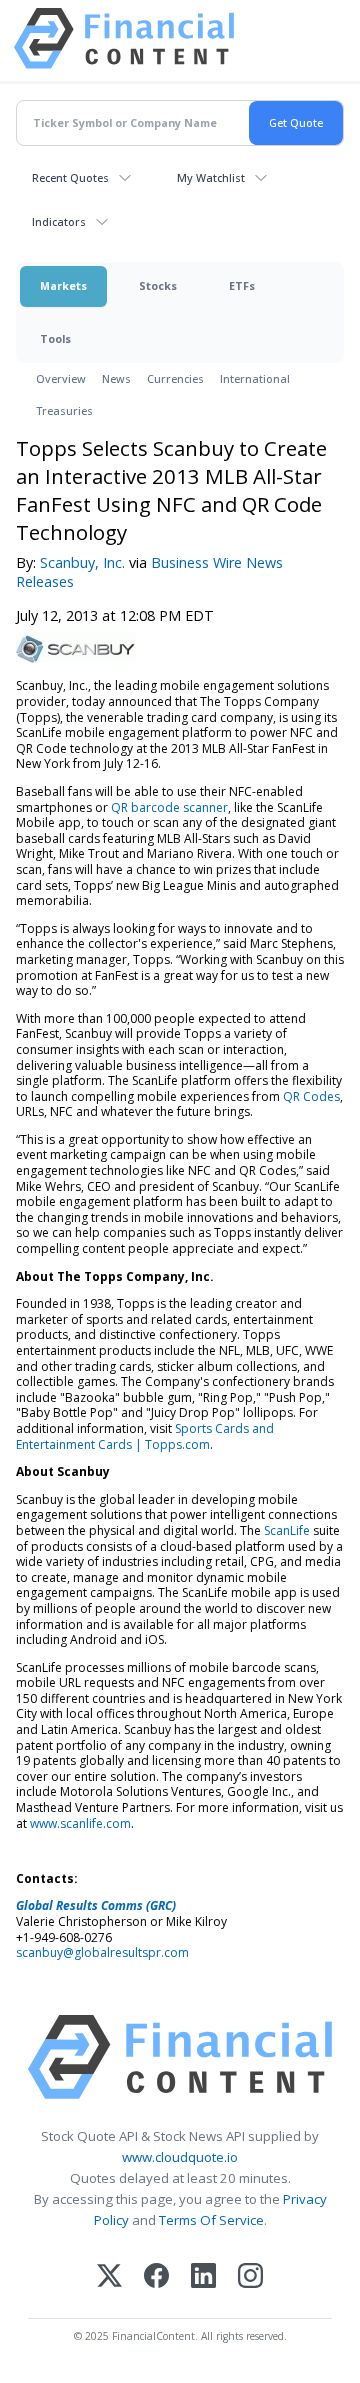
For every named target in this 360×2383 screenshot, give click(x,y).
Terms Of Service (211, 2220)
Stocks (158, 285)
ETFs (242, 285)
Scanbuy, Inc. (82, 562)
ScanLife (287, 1530)
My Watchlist (211, 177)
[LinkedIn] (203, 2277)
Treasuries (64, 410)
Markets (63, 285)
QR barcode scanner (169, 807)
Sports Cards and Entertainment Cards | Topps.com (145, 1436)
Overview (61, 378)
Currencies (175, 378)
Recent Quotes (70, 177)
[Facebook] (156, 2277)
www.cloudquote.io (180, 2157)
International (255, 378)
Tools (55, 338)
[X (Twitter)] (109, 2277)
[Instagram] (250, 2277)
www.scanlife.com (80, 1823)
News (116, 378)
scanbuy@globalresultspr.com (102, 1952)
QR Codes (311, 1096)
